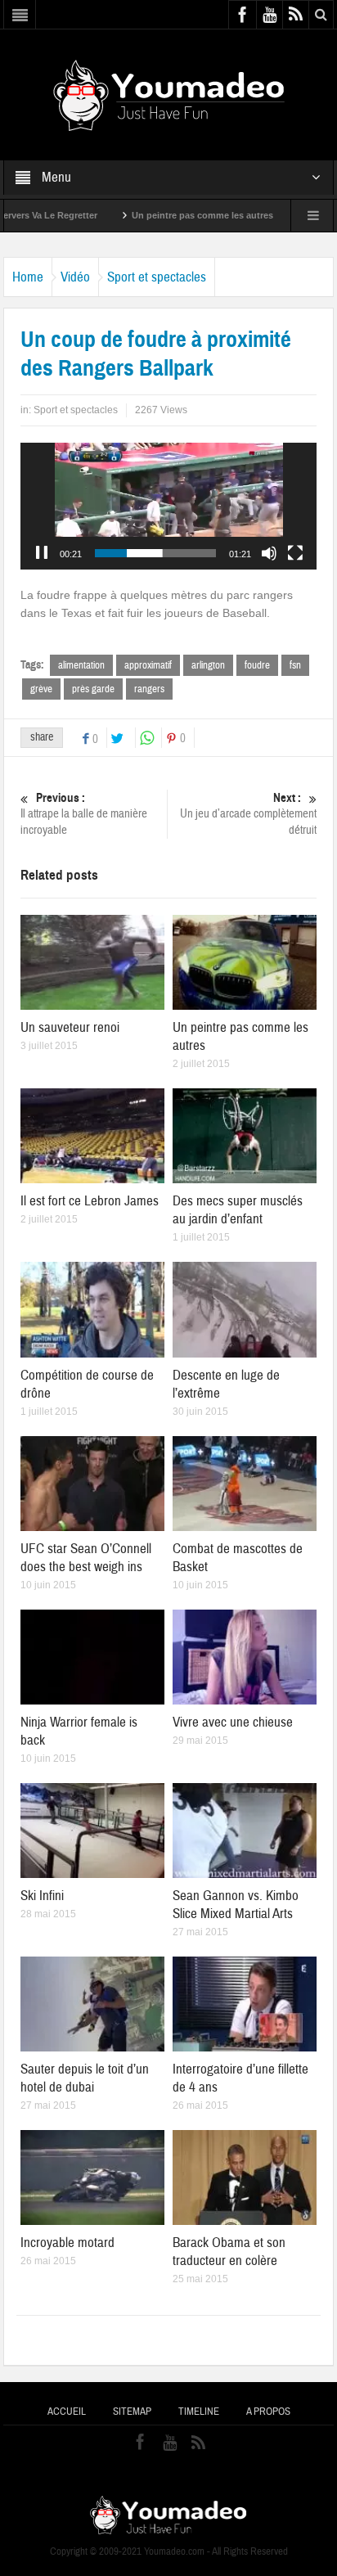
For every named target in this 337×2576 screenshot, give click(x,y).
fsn (295, 665)
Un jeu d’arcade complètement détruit (248, 814)
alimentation (81, 665)
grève (41, 689)
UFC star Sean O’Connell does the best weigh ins (86, 1558)
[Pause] (42, 553)
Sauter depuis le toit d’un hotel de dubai (85, 2078)
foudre (257, 665)
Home (28, 277)
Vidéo (75, 277)
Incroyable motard (67, 2243)
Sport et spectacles (157, 277)
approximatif (148, 665)
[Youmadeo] (169, 94)
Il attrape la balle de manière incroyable (84, 814)
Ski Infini (42, 1896)
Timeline (199, 2412)
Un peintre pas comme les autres (153, 215)
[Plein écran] (295, 553)
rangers (149, 689)
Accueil (67, 2412)
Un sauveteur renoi (70, 1027)
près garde (93, 689)
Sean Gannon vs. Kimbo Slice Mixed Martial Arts (236, 1905)
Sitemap (132, 2412)
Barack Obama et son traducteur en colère (229, 2252)
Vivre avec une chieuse (233, 1722)
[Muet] (269, 553)
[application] (168, 506)
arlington (208, 665)
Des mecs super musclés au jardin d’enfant (238, 1210)
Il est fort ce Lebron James (90, 1201)
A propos (268, 2412)
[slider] (155, 553)
